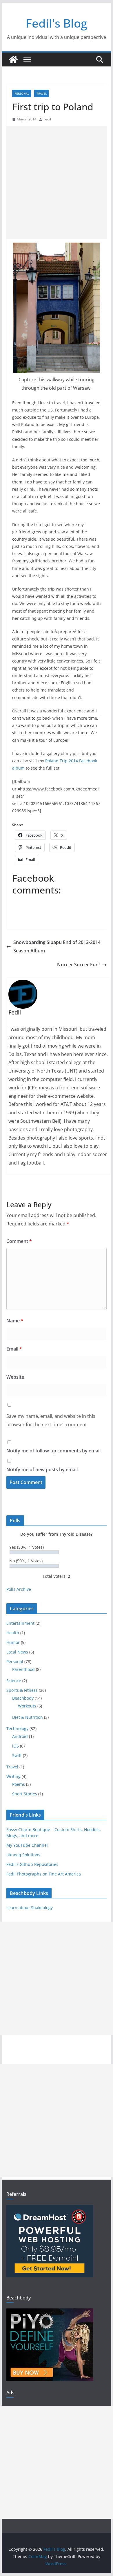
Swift (17, 1755)
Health (13, 1633)
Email (14, 1349)
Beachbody (23, 1698)
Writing (13, 1776)
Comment (19, 1241)
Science (14, 1681)
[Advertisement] (57, 183)
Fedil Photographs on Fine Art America (44, 1874)
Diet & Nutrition (28, 1717)
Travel (42, 93)
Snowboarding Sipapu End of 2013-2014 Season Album (57, 946)
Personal (22, 93)
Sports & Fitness (22, 1690)
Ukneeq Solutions (23, 1855)
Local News (17, 1652)
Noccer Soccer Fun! (78, 965)
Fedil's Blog (57, 23)
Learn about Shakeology (30, 1908)
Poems (19, 1784)
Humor (13, 1642)
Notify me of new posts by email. (43, 1470)
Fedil (47, 119)
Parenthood (23, 1669)
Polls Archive (19, 1589)
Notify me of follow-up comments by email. (54, 1451)
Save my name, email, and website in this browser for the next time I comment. (51, 1420)
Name (15, 1321)
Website (15, 1377)
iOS (16, 1746)
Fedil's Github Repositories (32, 1864)
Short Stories (25, 1794)
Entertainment (20, 1623)
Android (20, 1736)
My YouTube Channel (27, 1845)
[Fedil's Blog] (13, 59)
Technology (17, 1729)
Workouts (27, 1706)
